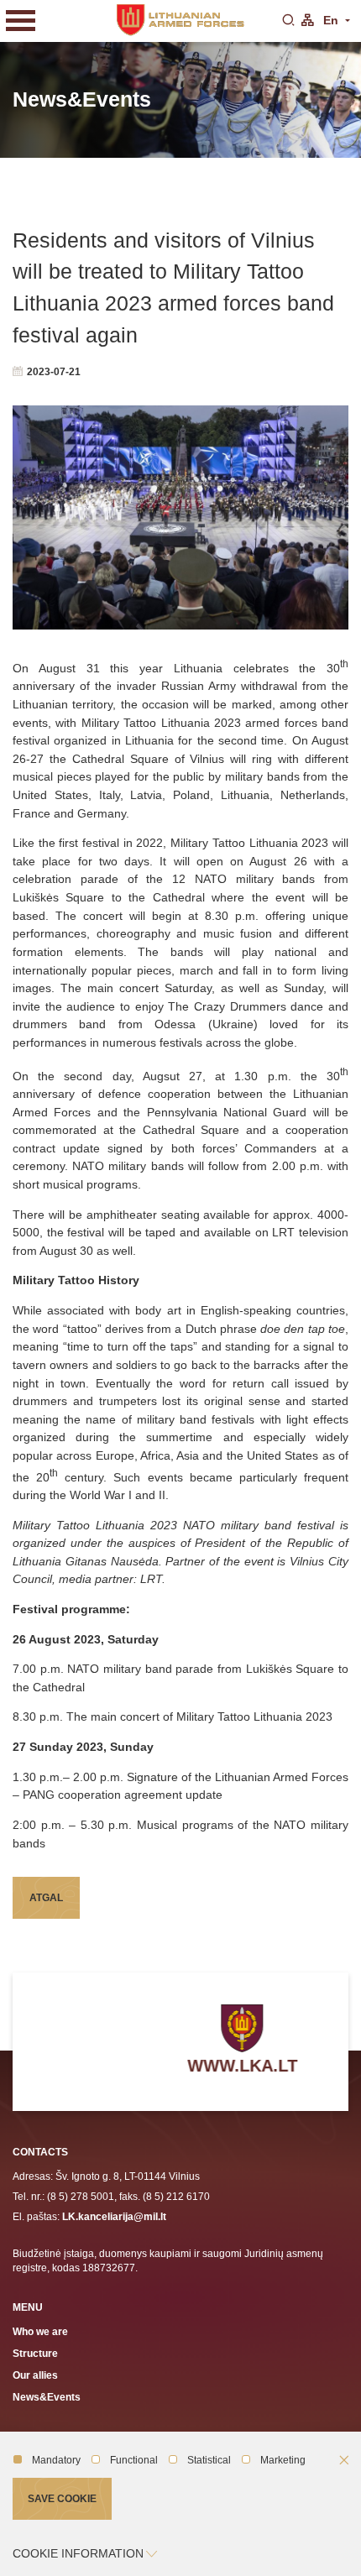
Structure (35, 2353)
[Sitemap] (307, 21)
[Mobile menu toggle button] (21, 21)
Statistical (209, 2460)
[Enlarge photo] (180, 517)
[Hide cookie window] (344, 2461)
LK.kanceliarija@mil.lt (114, 2216)
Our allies (35, 2375)
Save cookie (62, 2498)
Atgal (46, 1897)
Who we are (40, 2331)
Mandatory (56, 2460)
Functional (134, 2460)
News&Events (47, 2397)
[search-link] (288, 21)
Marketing (283, 2460)
